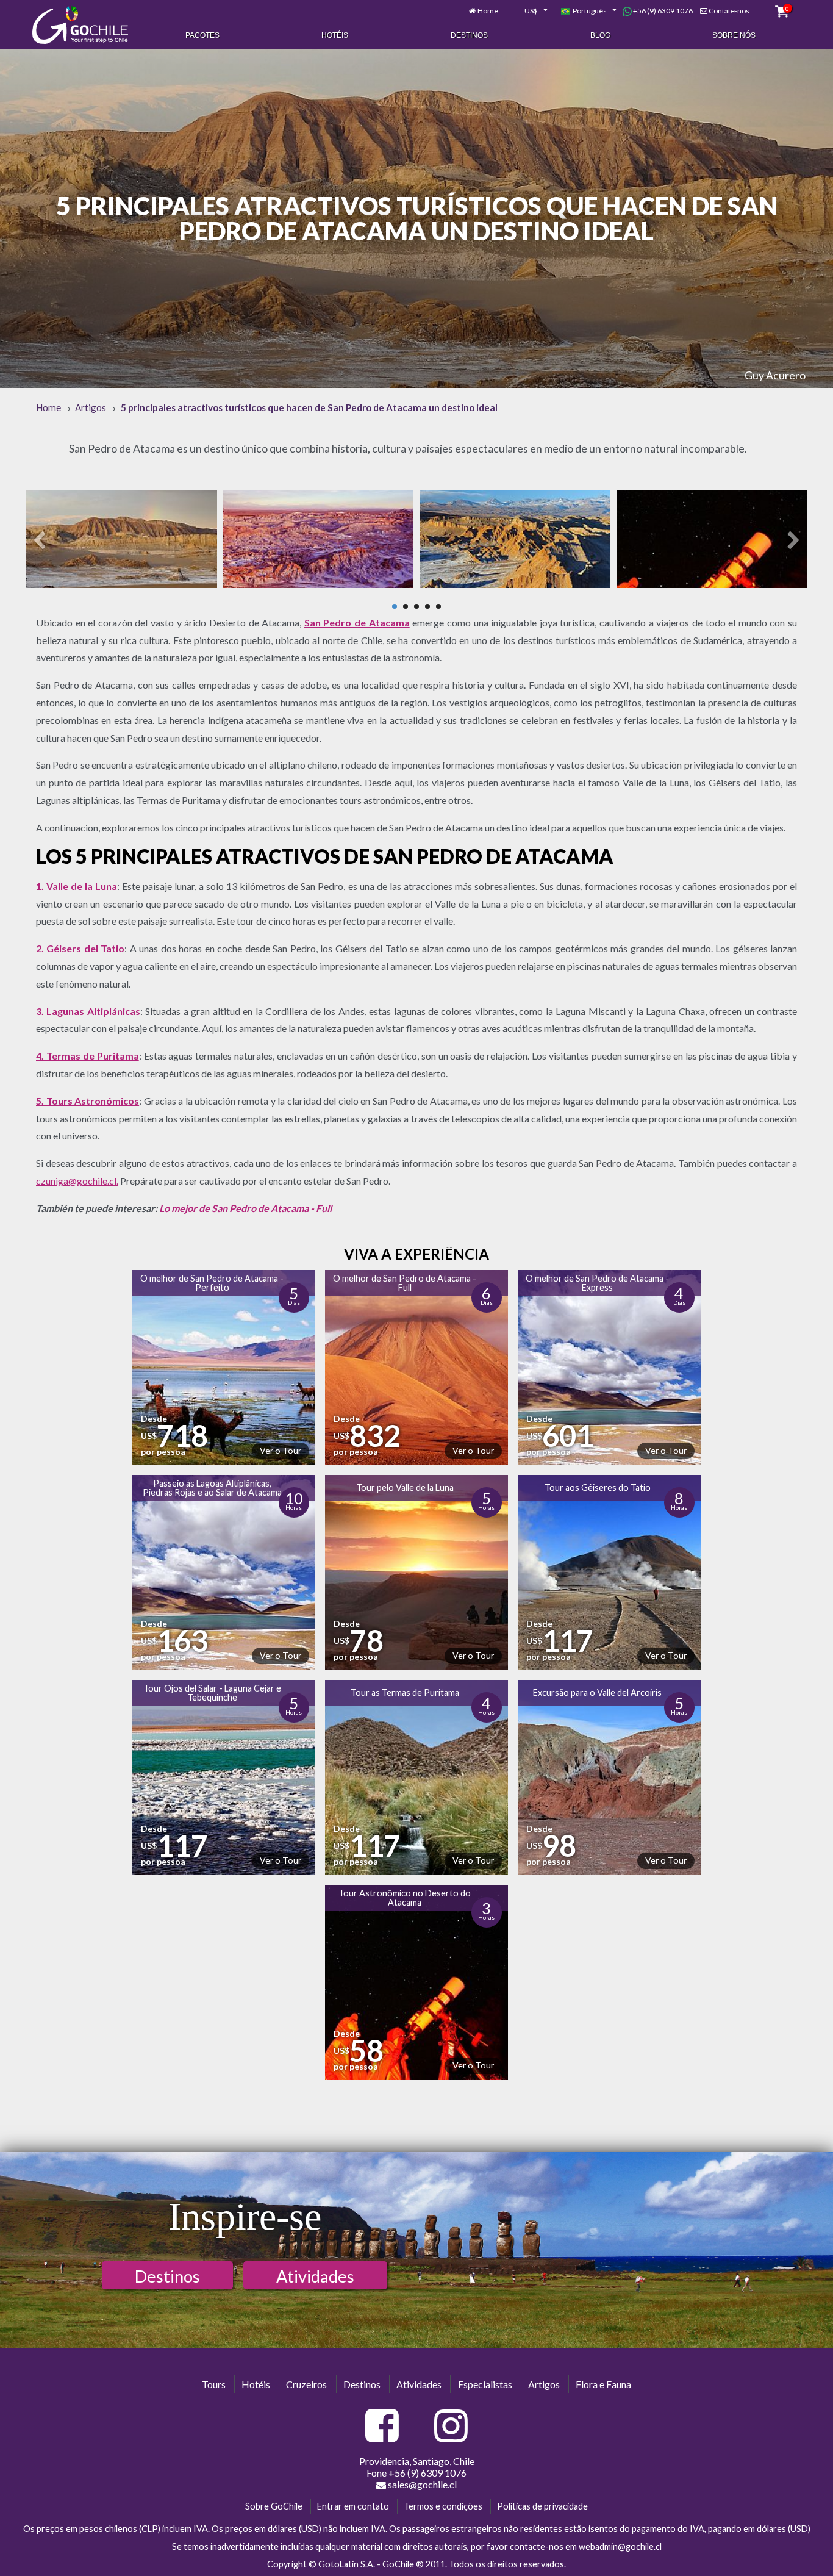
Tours (214, 2384)
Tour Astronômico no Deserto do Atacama (405, 1897)
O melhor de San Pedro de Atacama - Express (597, 1283)
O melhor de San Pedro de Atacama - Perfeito (212, 1283)
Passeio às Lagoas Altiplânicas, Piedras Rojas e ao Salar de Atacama (212, 1487)
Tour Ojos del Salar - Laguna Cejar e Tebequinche (212, 1692)
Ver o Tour (281, 1450)
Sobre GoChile (274, 2506)
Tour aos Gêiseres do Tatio (598, 1487)
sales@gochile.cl (422, 2484)
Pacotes (202, 35)
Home (488, 11)
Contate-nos (729, 11)
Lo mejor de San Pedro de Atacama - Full (245, 1208)
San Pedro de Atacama (357, 622)
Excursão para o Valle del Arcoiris (597, 1692)
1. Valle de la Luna (77, 886)
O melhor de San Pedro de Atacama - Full (405, 1283)
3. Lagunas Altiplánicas (88, 1011)
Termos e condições (443, 2506)
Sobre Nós (734, 35)
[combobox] (529, 11)
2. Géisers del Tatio (80, 948)
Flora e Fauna (603, 2384)
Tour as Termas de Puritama (405, 1692)
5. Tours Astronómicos (88, 1101)
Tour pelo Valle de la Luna (405, 1487)
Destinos (469, 35)
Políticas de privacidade (542, 2506)
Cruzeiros (306, 2384)
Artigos (544, 2384)
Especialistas (485, 2384)
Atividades (315, 2276)
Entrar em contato (353, 2506)
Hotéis (335, 35)
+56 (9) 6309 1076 (662, 11)
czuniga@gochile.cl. (77, 1181)
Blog (600, 35)
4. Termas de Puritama (88, 1056)
